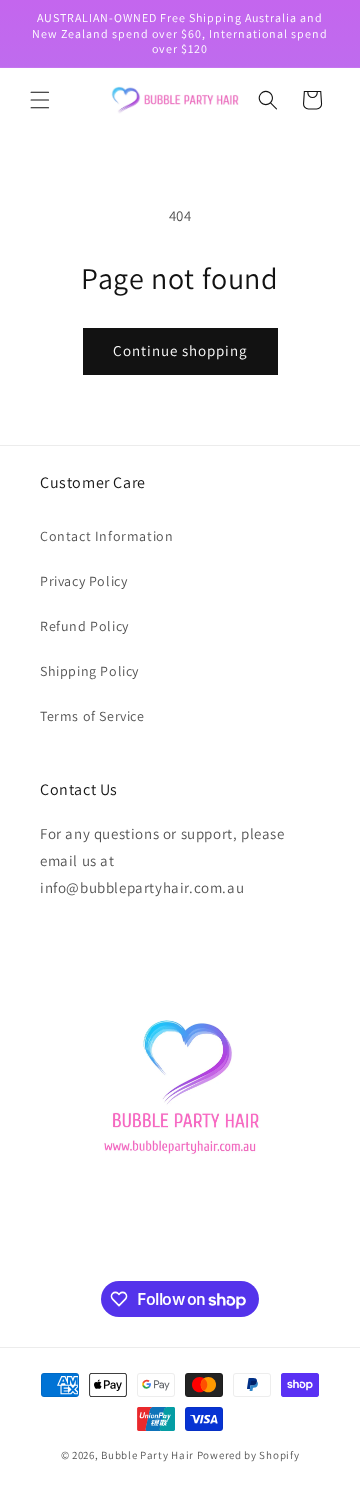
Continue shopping (180, 350)
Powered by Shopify (248, 1455)
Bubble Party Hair (147, 1455)
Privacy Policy (83, 581)
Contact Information (106, 536)
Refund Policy (84, 626)
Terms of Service (92, 716)
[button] (40, 100)
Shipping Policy (89, 671)
